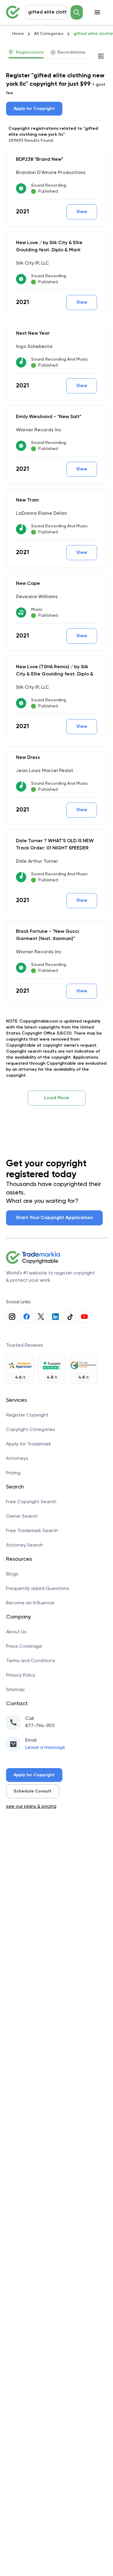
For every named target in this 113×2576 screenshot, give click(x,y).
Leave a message (45, 1748)
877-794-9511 (40, 1726)
